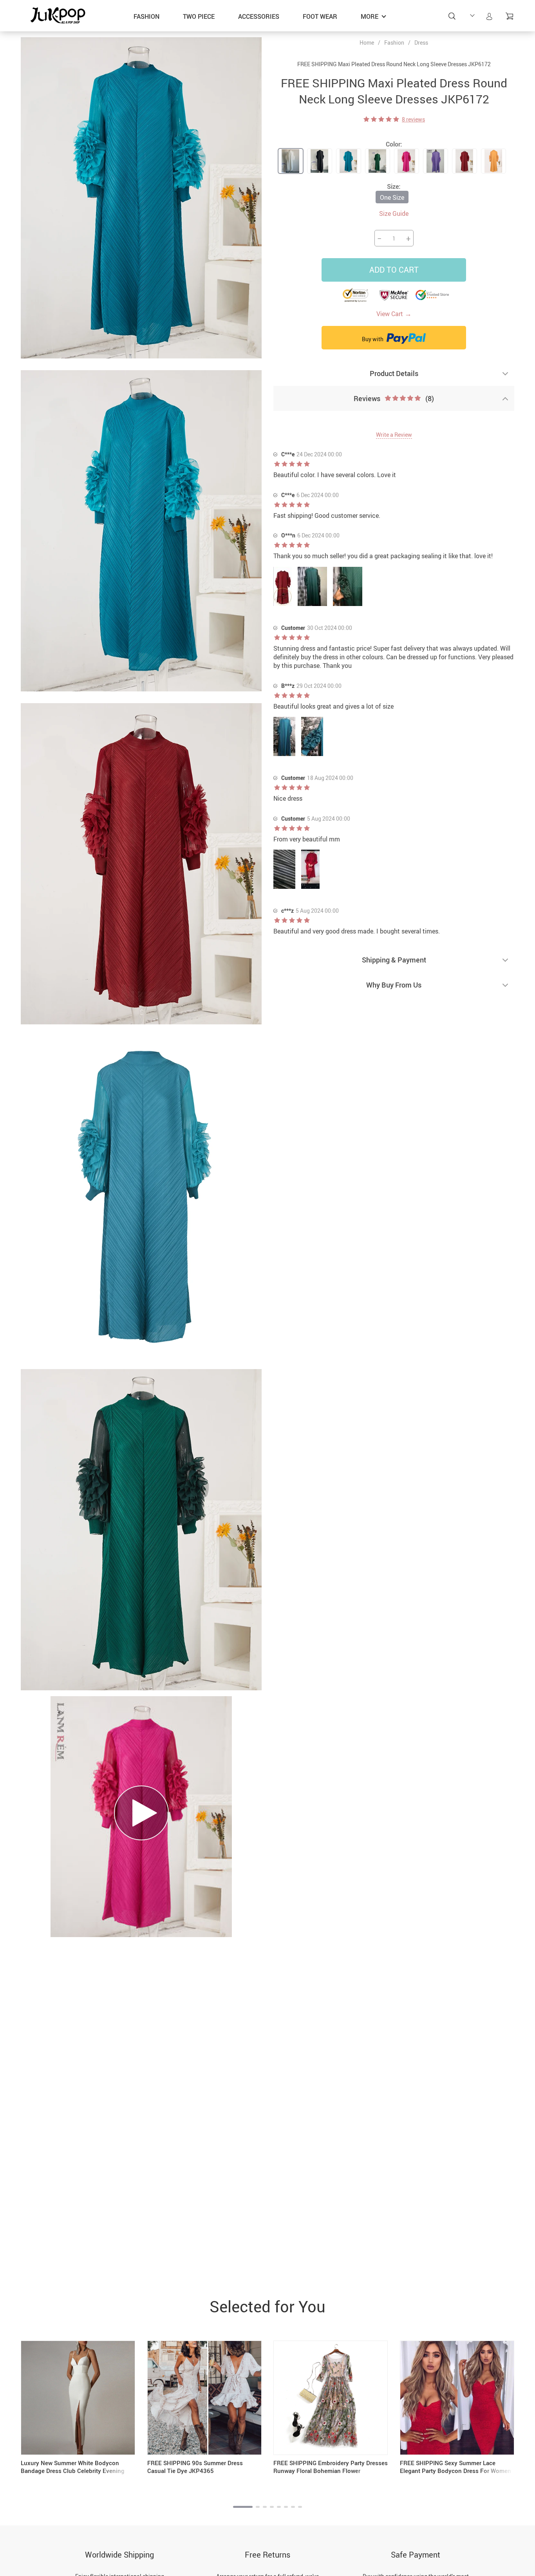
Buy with (373, 339)
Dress (421, 43)
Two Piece (199, 16)
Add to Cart (394, 270)
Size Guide (394, 213)
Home (367, 43)
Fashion (146, 16)
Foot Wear (320, 16)
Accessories (259, 16)
